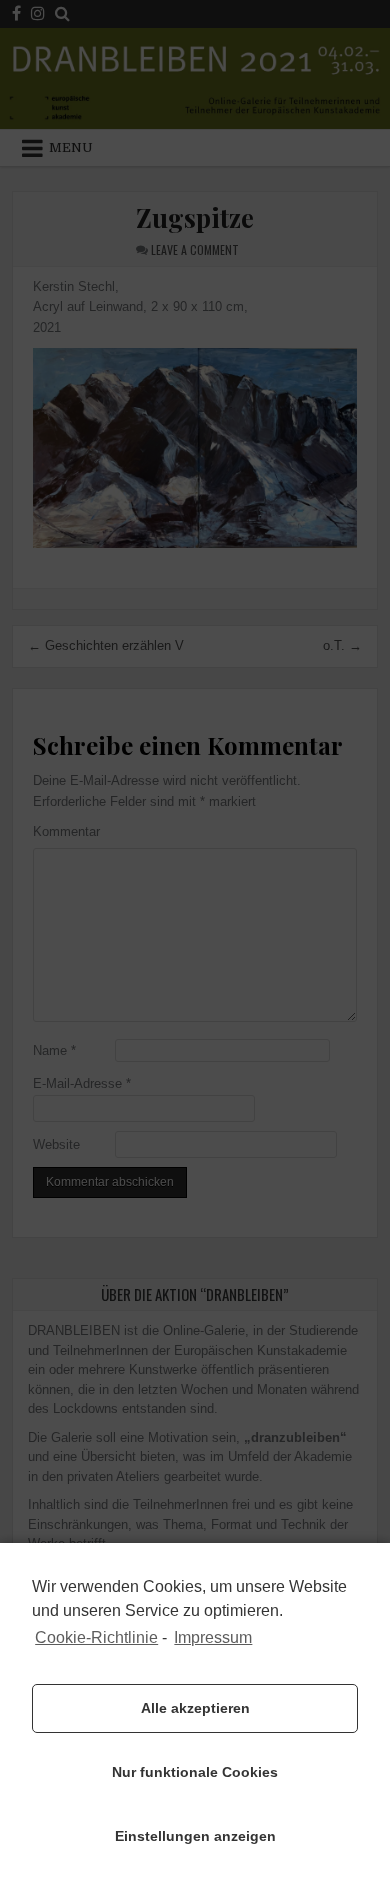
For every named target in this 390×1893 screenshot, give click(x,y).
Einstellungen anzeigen (195, 1836)
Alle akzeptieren (195, 1708)
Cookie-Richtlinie (96, 1637)
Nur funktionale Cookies (195, 1772)
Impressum (213, 1637)
